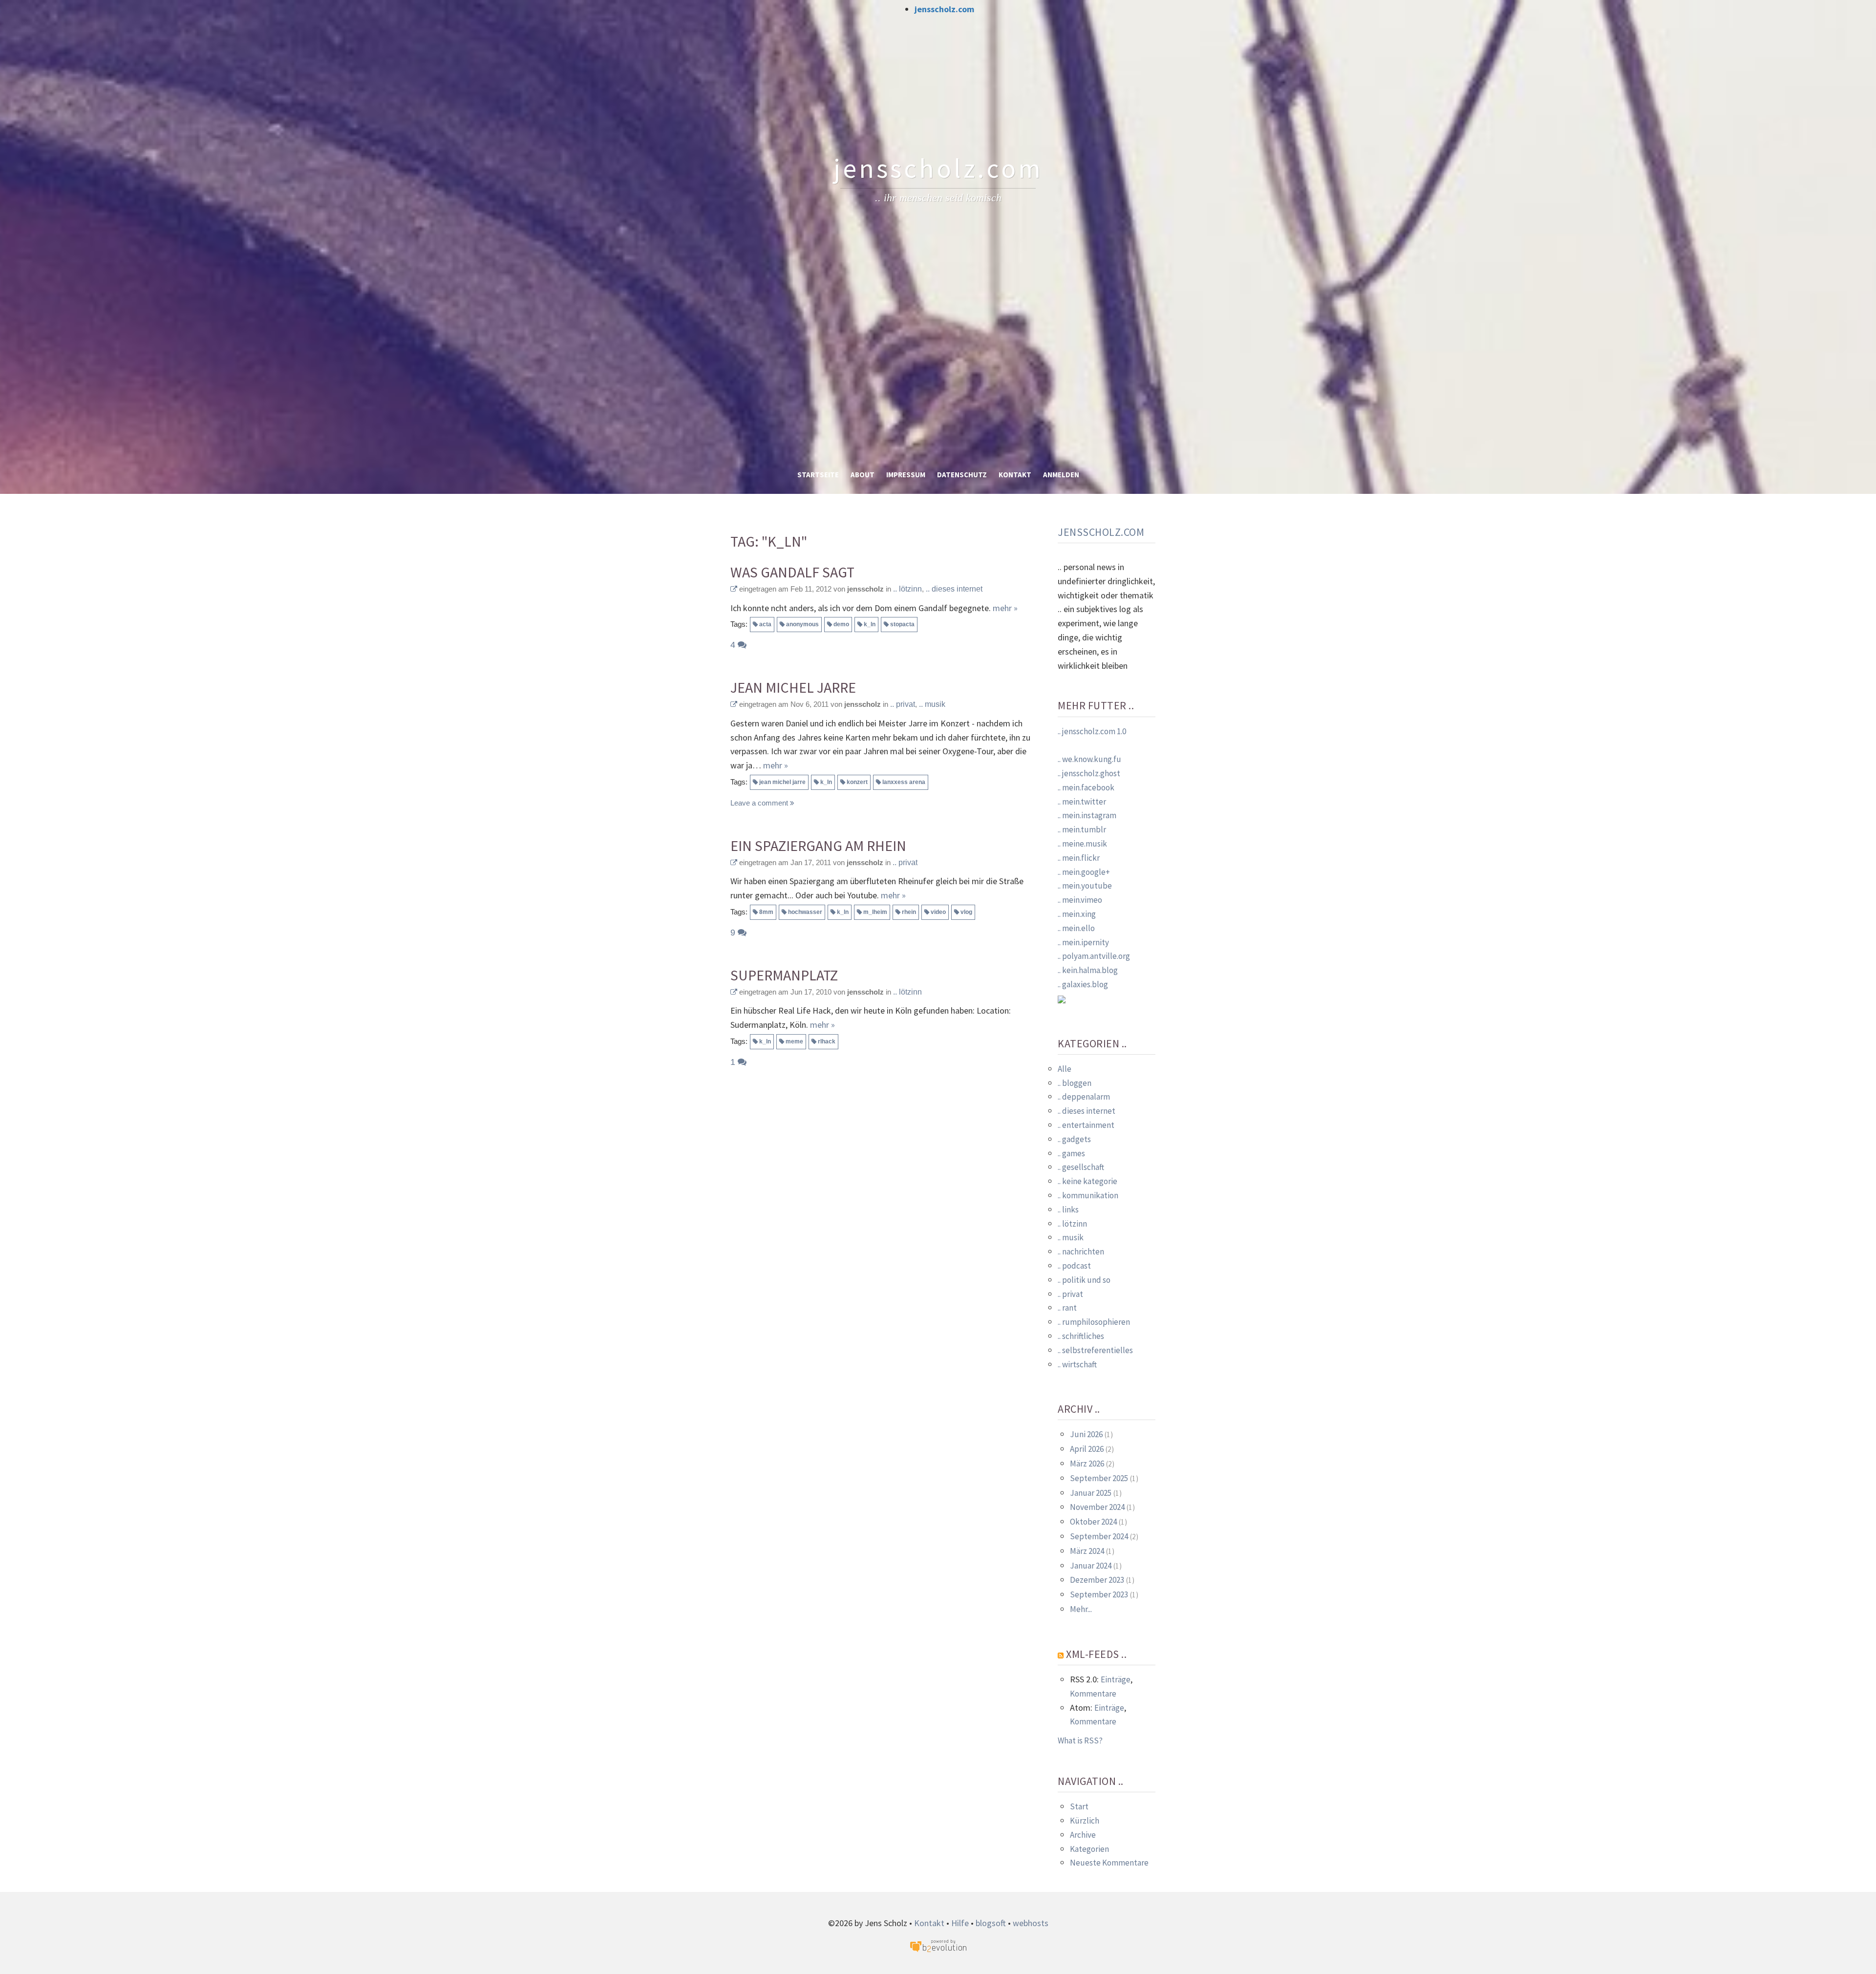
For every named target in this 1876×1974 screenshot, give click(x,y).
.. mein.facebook (1086, 787)
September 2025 (1099, 1478)
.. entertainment (1086, 1125)
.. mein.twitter (1082, 802)
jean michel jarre (782, 782)
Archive (1083, 1835)
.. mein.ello (1076, 928)
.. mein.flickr (1079, 858)
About (863, 475)
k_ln (870, 624)
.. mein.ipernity (1083, 942)
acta (765, 624)
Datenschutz (962, 475)
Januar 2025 (1091, 1493)
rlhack (827, 1041)
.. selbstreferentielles (1095, 1350)
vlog (966, 912)
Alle (1065, 1069)
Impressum (906, 475)
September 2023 (1099, 1594)
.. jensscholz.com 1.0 (1092, 731)
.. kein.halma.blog (1088, 970)
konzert (857, 782)
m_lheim (875, 912)
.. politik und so (1084, 1280)
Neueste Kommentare (1109, 1863)
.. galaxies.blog (1083, 984)
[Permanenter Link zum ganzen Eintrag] (734, 589)
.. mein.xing (1077, 914)
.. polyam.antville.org (1094, 956)
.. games (1071, 1153)
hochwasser (805, 912)
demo (841, 624)
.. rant (1067, 1308)
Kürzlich (1085, 1821)
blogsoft (991, 1923)
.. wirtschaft (1077, 1364)
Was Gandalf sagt (792, 572)
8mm (766, 912)
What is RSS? (1080, 1741)
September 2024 (1099, 1536)
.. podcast (1074, 1266)
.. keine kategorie (1087, 1181)
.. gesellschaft (1081, 1167)
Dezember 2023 (1097, 1580)
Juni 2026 (1086, 1434)
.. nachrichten (1081, 1252)
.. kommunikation (1088, 1195)
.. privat (903, 704)
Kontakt (1015, 475)
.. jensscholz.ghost (1089, 773)
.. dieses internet (954, 589)
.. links (1068, 1210)
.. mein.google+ (1084, 872)
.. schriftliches (1081, 1336)
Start (1079, 1806)
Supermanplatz (784, 975)
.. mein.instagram (1087, 815)
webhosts (1031, 1923)
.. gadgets (1074, 1139)
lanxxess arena (904, 782)
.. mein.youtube (1085, 886)
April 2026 (1087, 1449)
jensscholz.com (944, 9)
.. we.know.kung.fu (1089, 759)
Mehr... (1081, 1609)
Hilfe (960, 1923)
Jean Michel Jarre (793, 688)
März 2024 (1087, 1551)
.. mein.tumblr (1082, 829)
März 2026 (1087, 1464)
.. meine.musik (1082, 844)
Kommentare (1093, 1694)
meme (794, 1041)
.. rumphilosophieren (1094, 1322)
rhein (909, 912)
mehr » (1005, 608)
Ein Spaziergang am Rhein (818, 846)
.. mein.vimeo (1080, 900)
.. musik (932, 704)
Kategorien (1089, 1849)
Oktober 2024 (1093, 1522)
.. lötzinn (907, 589)
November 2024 (1097, 1507)
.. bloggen (1075, 1083)
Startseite (818, 475)
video (938, 912)
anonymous (802, 624)
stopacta (902, 624)
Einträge (1116, 1679)
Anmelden (1061, 475)
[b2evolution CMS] (938, 1945)
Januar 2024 (1091, 1566)
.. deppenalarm (1084, 1097)
